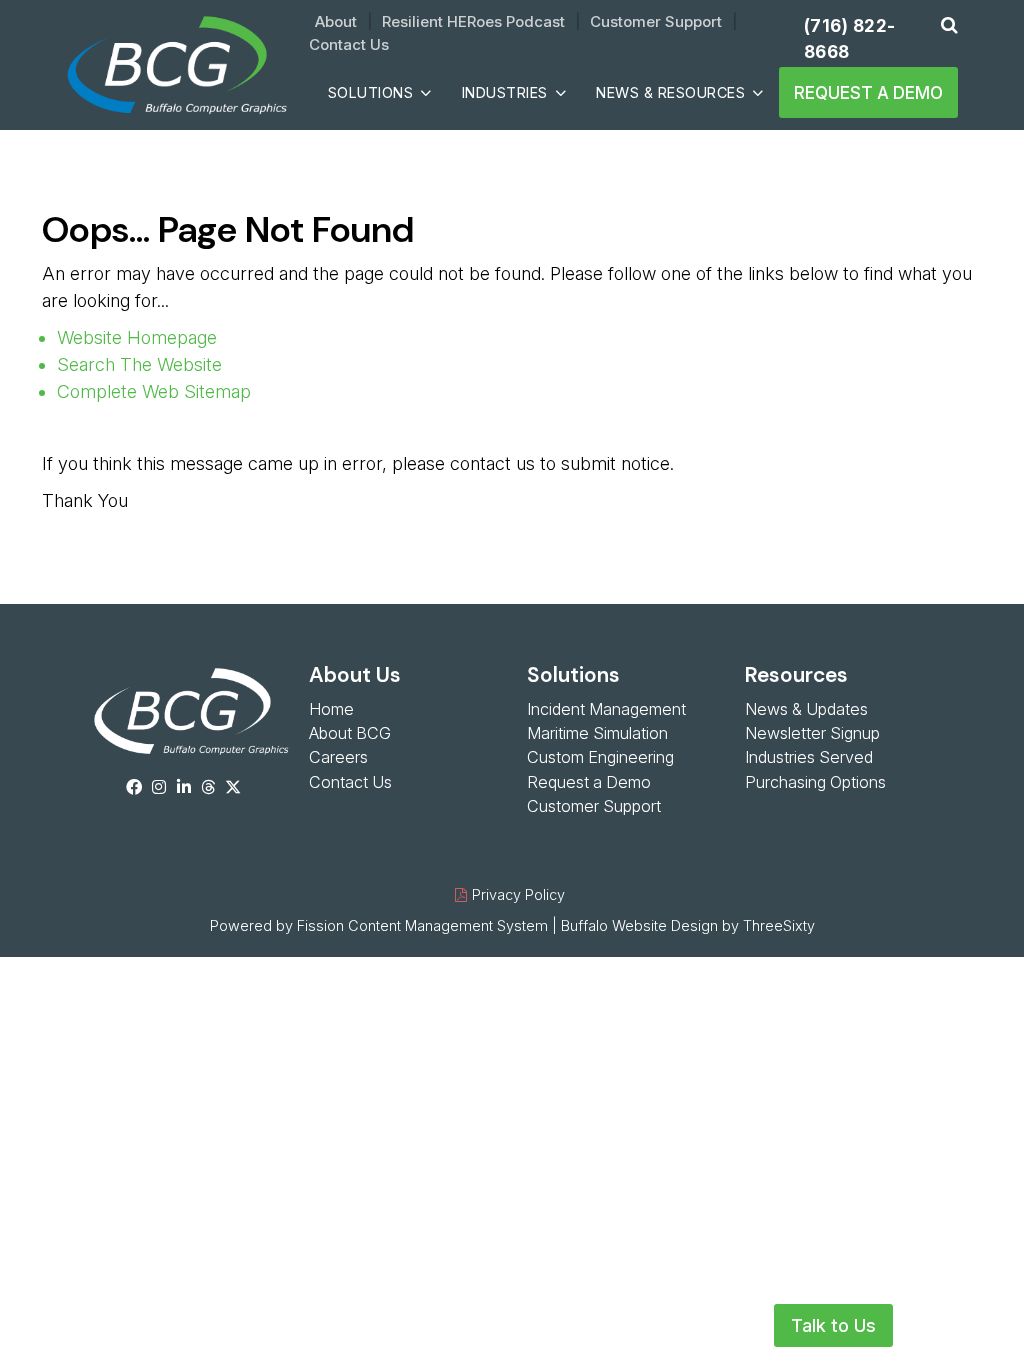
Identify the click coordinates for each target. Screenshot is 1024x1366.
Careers (338, 757)
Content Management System (448, 925)
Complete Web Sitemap (156, 391)
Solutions (371, 92)
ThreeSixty (779, 925)
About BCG (350, 733)
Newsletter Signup (812, 733)
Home (331, 709)
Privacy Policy (518, 894)
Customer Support (656, 21)
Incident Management (606, 709)
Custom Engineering (600, 757)
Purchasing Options (815, 782)
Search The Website (139, 364)
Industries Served (809, 757)
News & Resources (670, 92)
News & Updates (806, 709)
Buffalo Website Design (639, 925)
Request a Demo (868, 92)
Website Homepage (137, 337)
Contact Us (349, 44)
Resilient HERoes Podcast (473, 21)
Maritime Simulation (597, 733)
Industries (505, 92)
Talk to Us (833, 1325)
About (336, 21)
